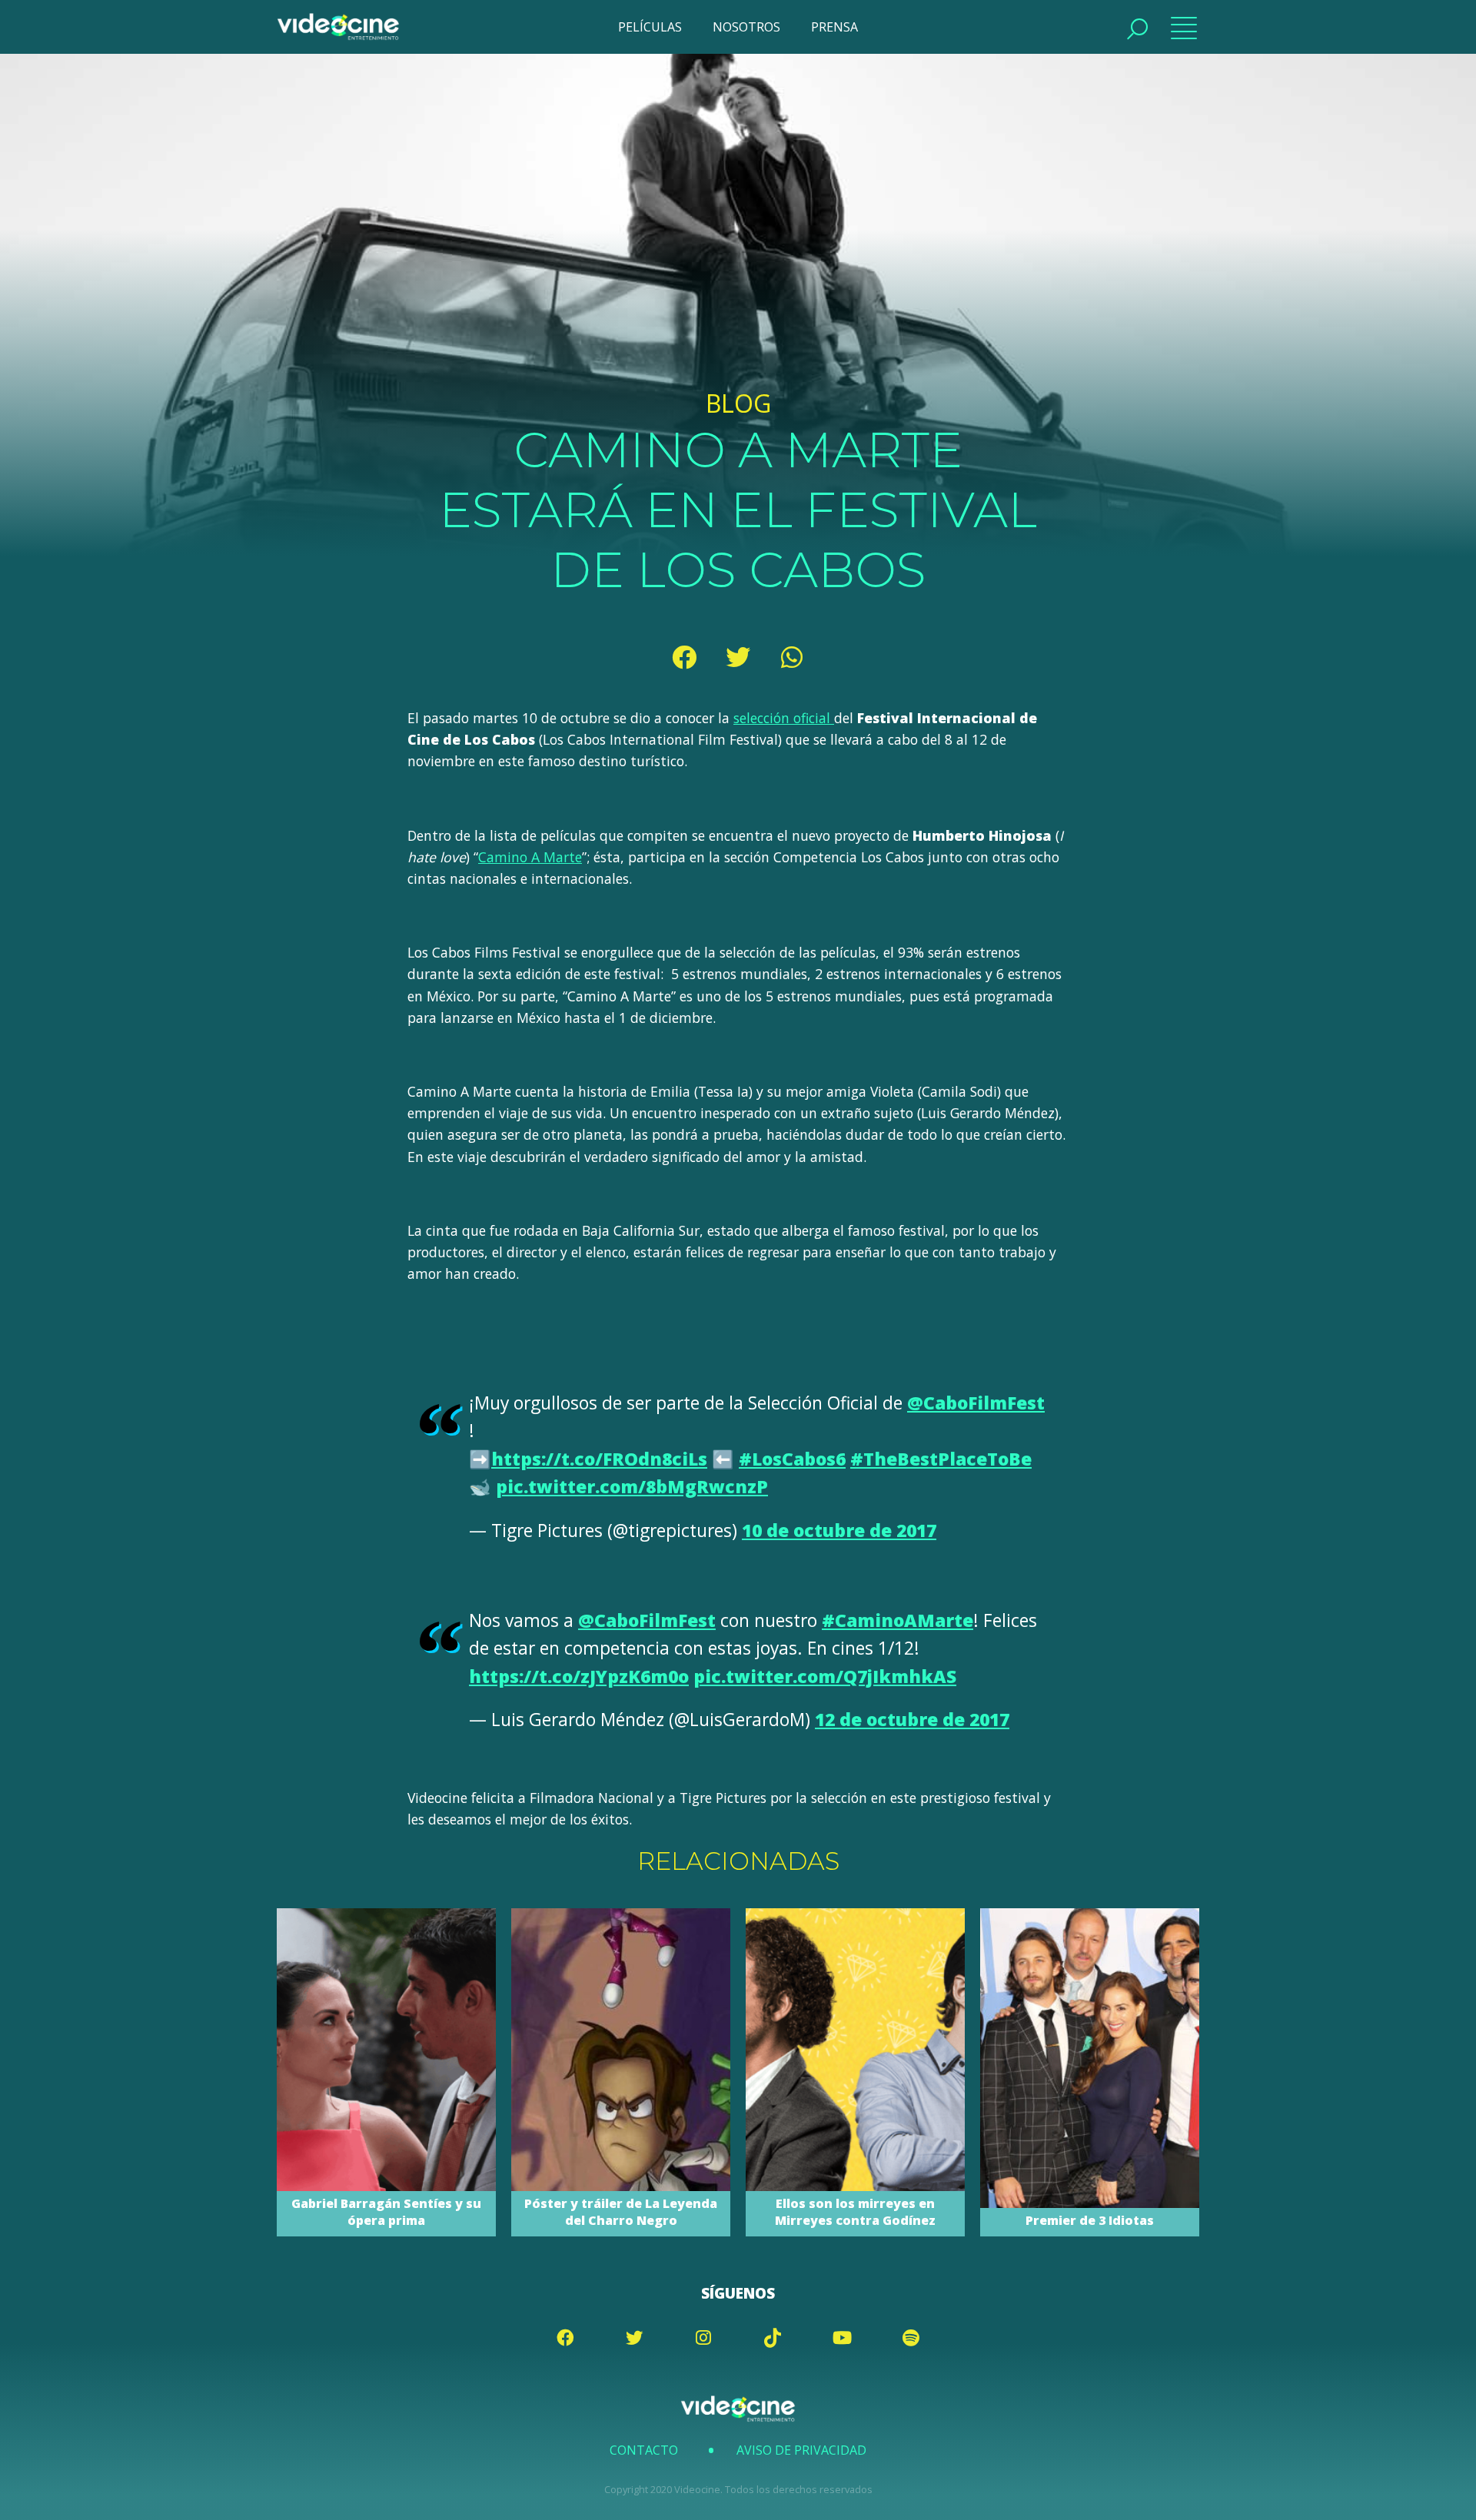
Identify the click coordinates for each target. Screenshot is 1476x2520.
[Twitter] (738, 657)
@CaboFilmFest (976, 1403)
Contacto (644, 2450)
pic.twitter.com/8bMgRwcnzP (632, 1487)
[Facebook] (684, 657)
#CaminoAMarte (898, 1620)
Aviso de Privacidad (801, 2450)
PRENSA (834, 27)
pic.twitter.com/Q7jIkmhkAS (825, 1677)
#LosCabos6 (792, 1459)
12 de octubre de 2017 (912, 1720)
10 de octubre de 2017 (839, 1531)
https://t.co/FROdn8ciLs (599, 1459)
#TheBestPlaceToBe (941, 1459)
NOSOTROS (746, 27)
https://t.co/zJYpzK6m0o (579, 1677)
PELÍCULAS (650, 27)
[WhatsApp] (792, 657)
